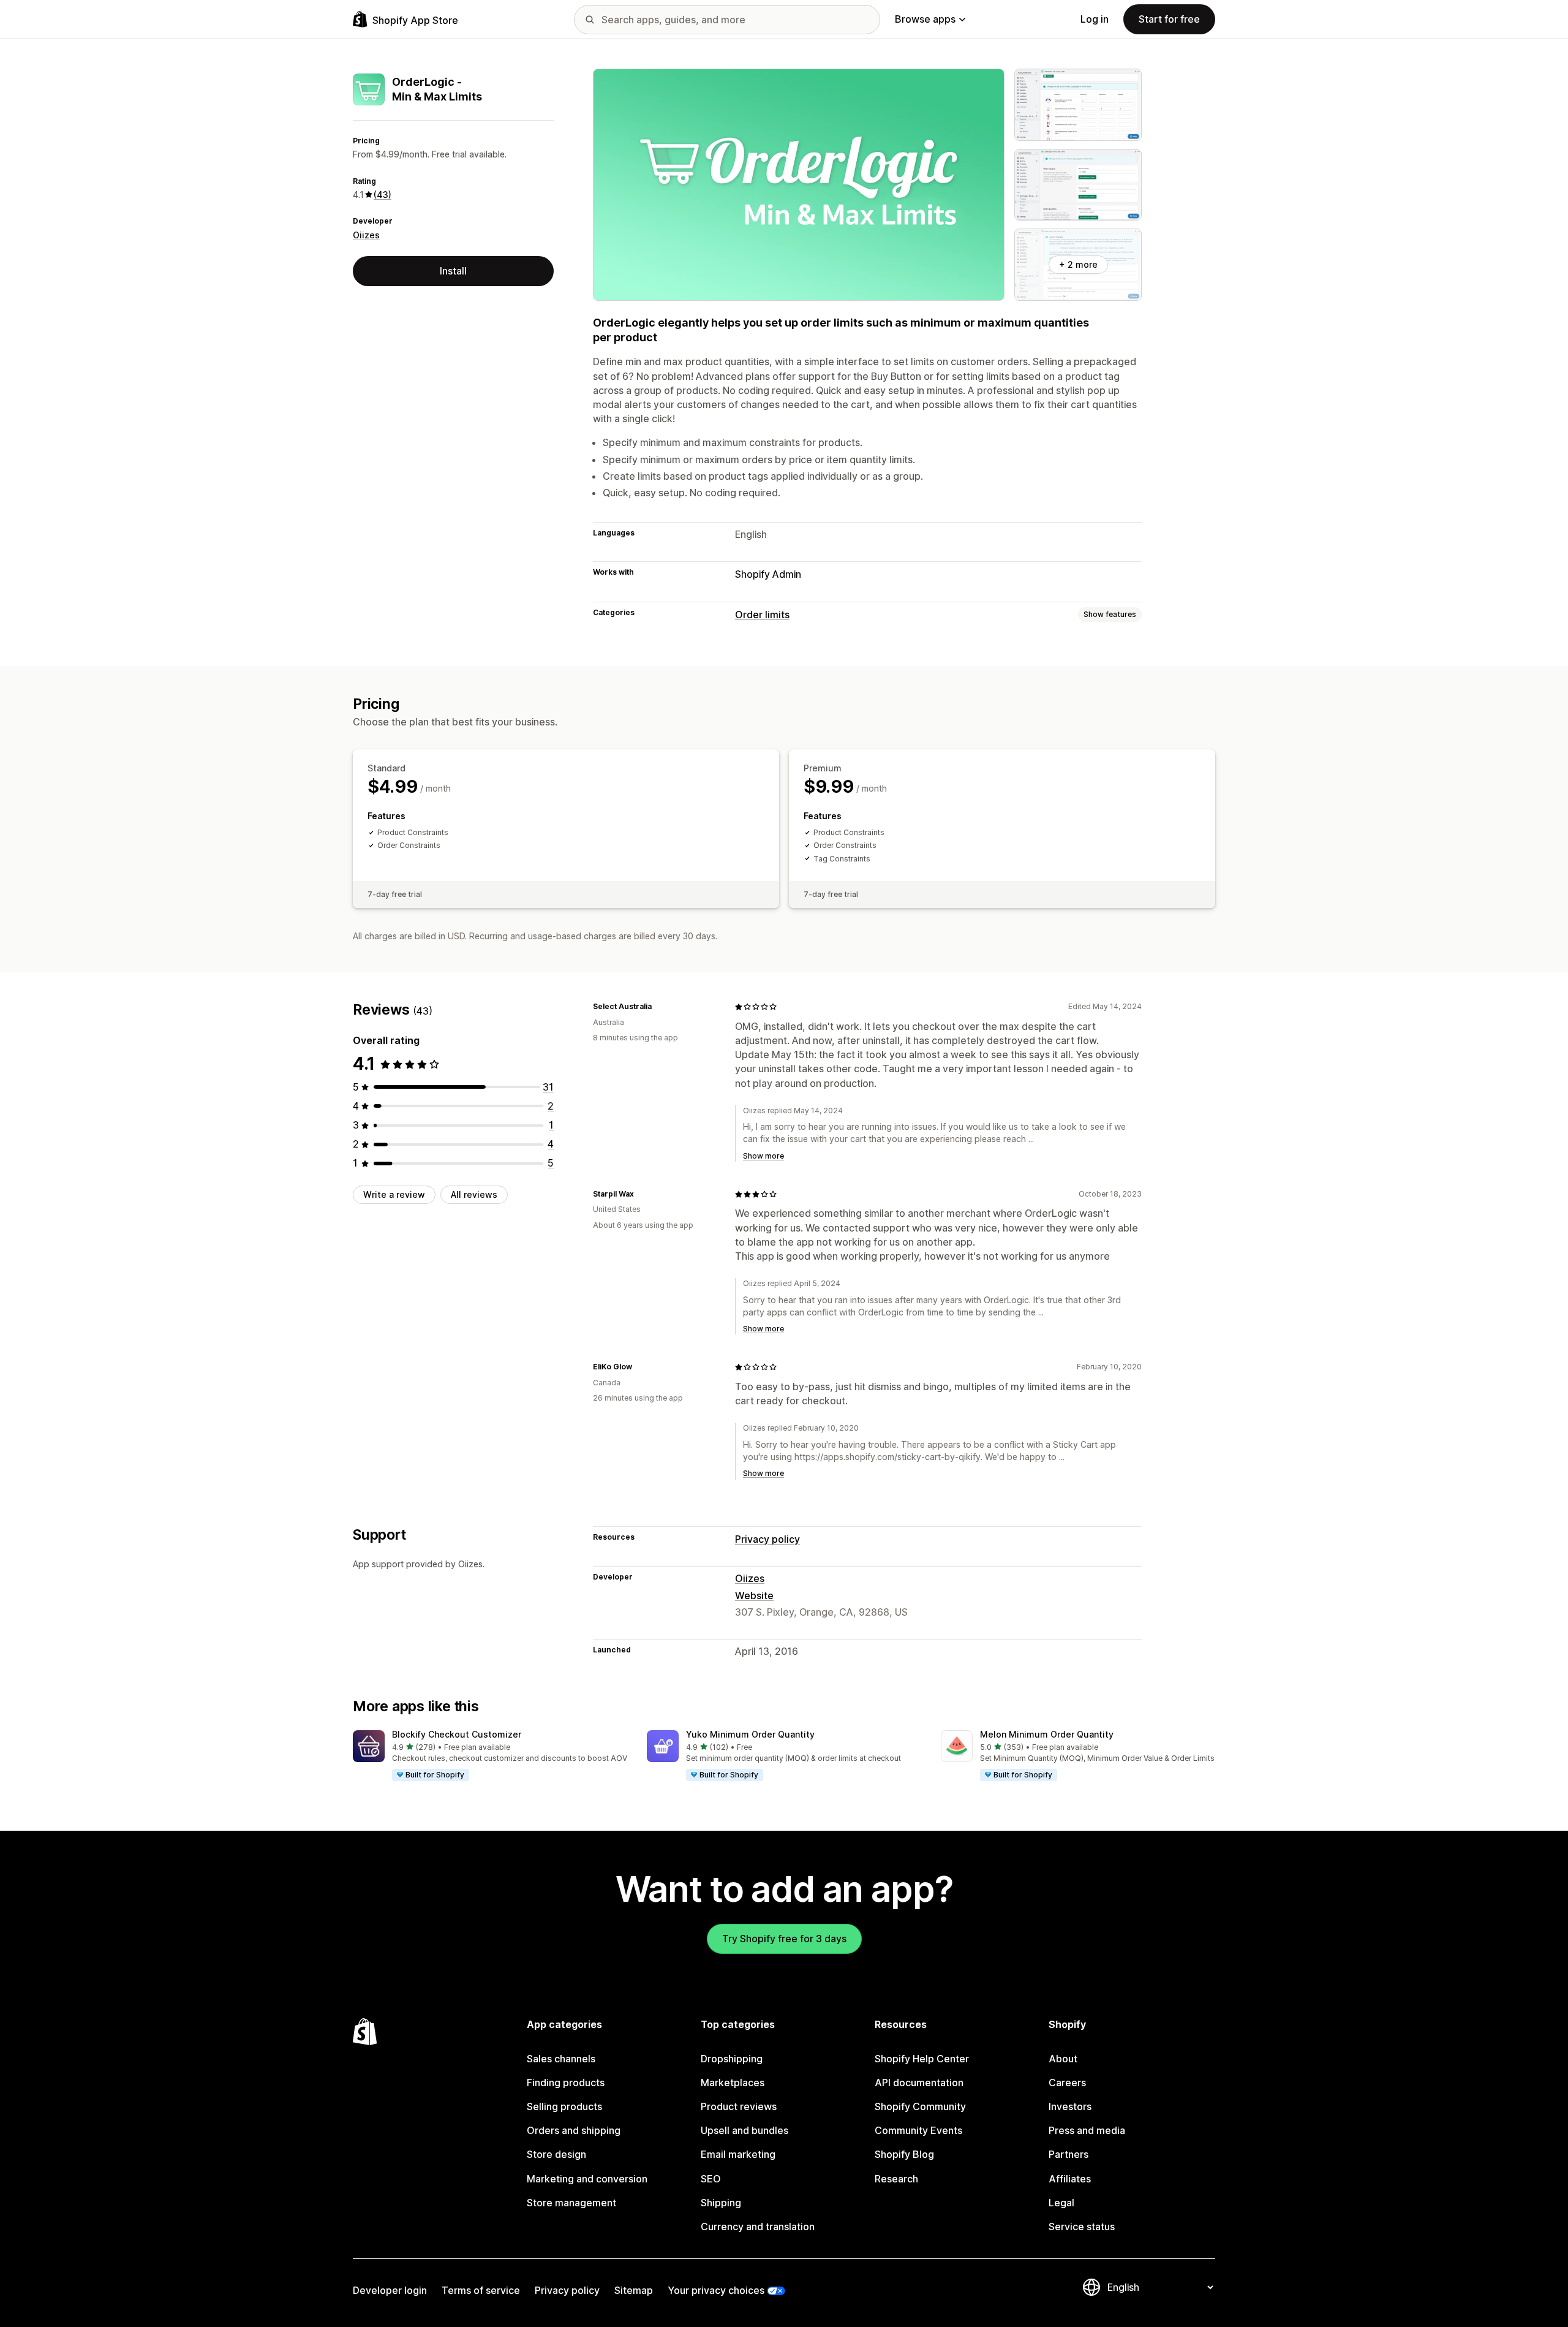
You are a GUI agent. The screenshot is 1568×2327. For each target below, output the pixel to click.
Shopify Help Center (922, 2059)
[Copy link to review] (659, 1007)
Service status (1082, 2227)
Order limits (762, 615)
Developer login (390, 2290)
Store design (556, 2154)
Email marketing (738, 2154)
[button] (490, 1756)
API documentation (919, 2083)
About (1063, 2059)
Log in (1095, 19)
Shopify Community (920, 2106)
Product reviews (739, 2106)
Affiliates (1070, 2179)
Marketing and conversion (587, 2179)
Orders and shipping (574, 2130)
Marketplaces (733, 2083)
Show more (763, 1156)
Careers (1067, 2083)
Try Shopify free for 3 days (784, 1939)
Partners (1069, 2154)
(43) (383, 195)
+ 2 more (1078, 264)
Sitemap (634, 2290)
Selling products (564, 2106)
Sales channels (561, 2059)
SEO (711, 2179)
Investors (1070, 2106)
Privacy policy (767, 1539)
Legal (1061, 2203)
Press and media (1087, 2130)
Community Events (918, 2130)
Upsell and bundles (744, 2130)
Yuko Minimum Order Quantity (750, 1734)
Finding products (566, 2083)
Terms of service (481, 2290)
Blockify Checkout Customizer (457, 1734)
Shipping (721, 2203)
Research (896, 2179)
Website (754, 1595)
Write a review (394, 1194)
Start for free (1169, 19)
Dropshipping (732, 2059)
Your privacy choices (716, 2290)
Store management (571, 2203)
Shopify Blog (904, 2154)
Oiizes (366, 235)
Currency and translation (758, 2227)
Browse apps (925, 19)
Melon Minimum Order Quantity (1047, 1734)
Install (453, 271)
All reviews (474, 1194)
